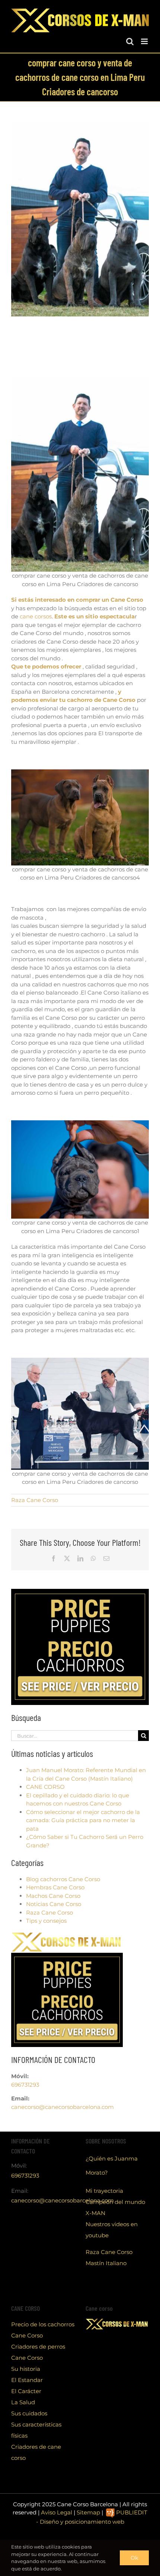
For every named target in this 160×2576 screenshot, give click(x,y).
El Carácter (26, 2391)
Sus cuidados (29, 2413)
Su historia (26, 2369)
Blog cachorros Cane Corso (63, 1879)
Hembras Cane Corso (55, 1887)
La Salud (23, 2402)
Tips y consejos (46, 1921)
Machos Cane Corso (53, 1896)
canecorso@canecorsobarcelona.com (63, 2107)
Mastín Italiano (106, 2263)
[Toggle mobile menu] (145, 41)
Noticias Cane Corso (54, 1904)
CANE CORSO (45, 1787)
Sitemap (88, 2512)
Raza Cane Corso (35, 1500)
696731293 (25, 2085)
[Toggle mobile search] (130, 41)
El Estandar (27, 2380)
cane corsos (36, 616)
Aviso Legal (57, 2512)
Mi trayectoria (104, 2191)
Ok (134, 2558)
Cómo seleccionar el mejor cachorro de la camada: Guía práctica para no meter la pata (83, 1820)
